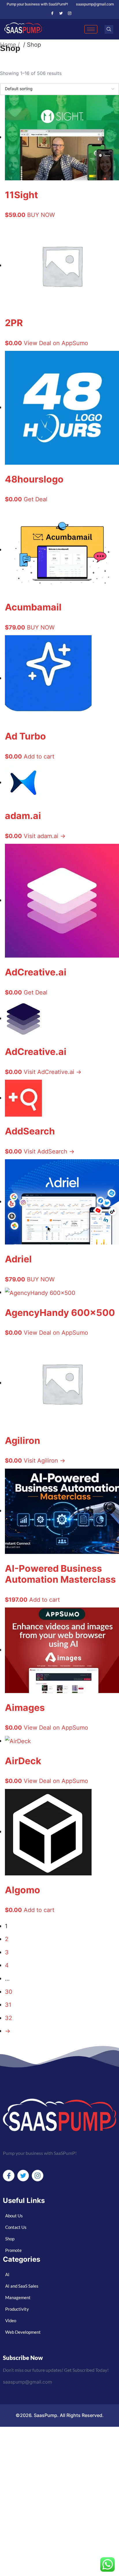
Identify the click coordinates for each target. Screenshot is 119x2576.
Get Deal (36, 499)
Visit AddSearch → (49, 1151)
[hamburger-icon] (91, 29)
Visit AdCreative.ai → (53, 1072)
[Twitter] (61, 13)
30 (9, 1992)
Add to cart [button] (39, 756)
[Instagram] (70, 13)
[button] (109, 29)
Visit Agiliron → (44, 1460)
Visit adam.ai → (45, 836)
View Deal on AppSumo (56, 343)
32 (9, 2018)
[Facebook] (52, 13)
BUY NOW (41, 215)
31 (8, 2005)
